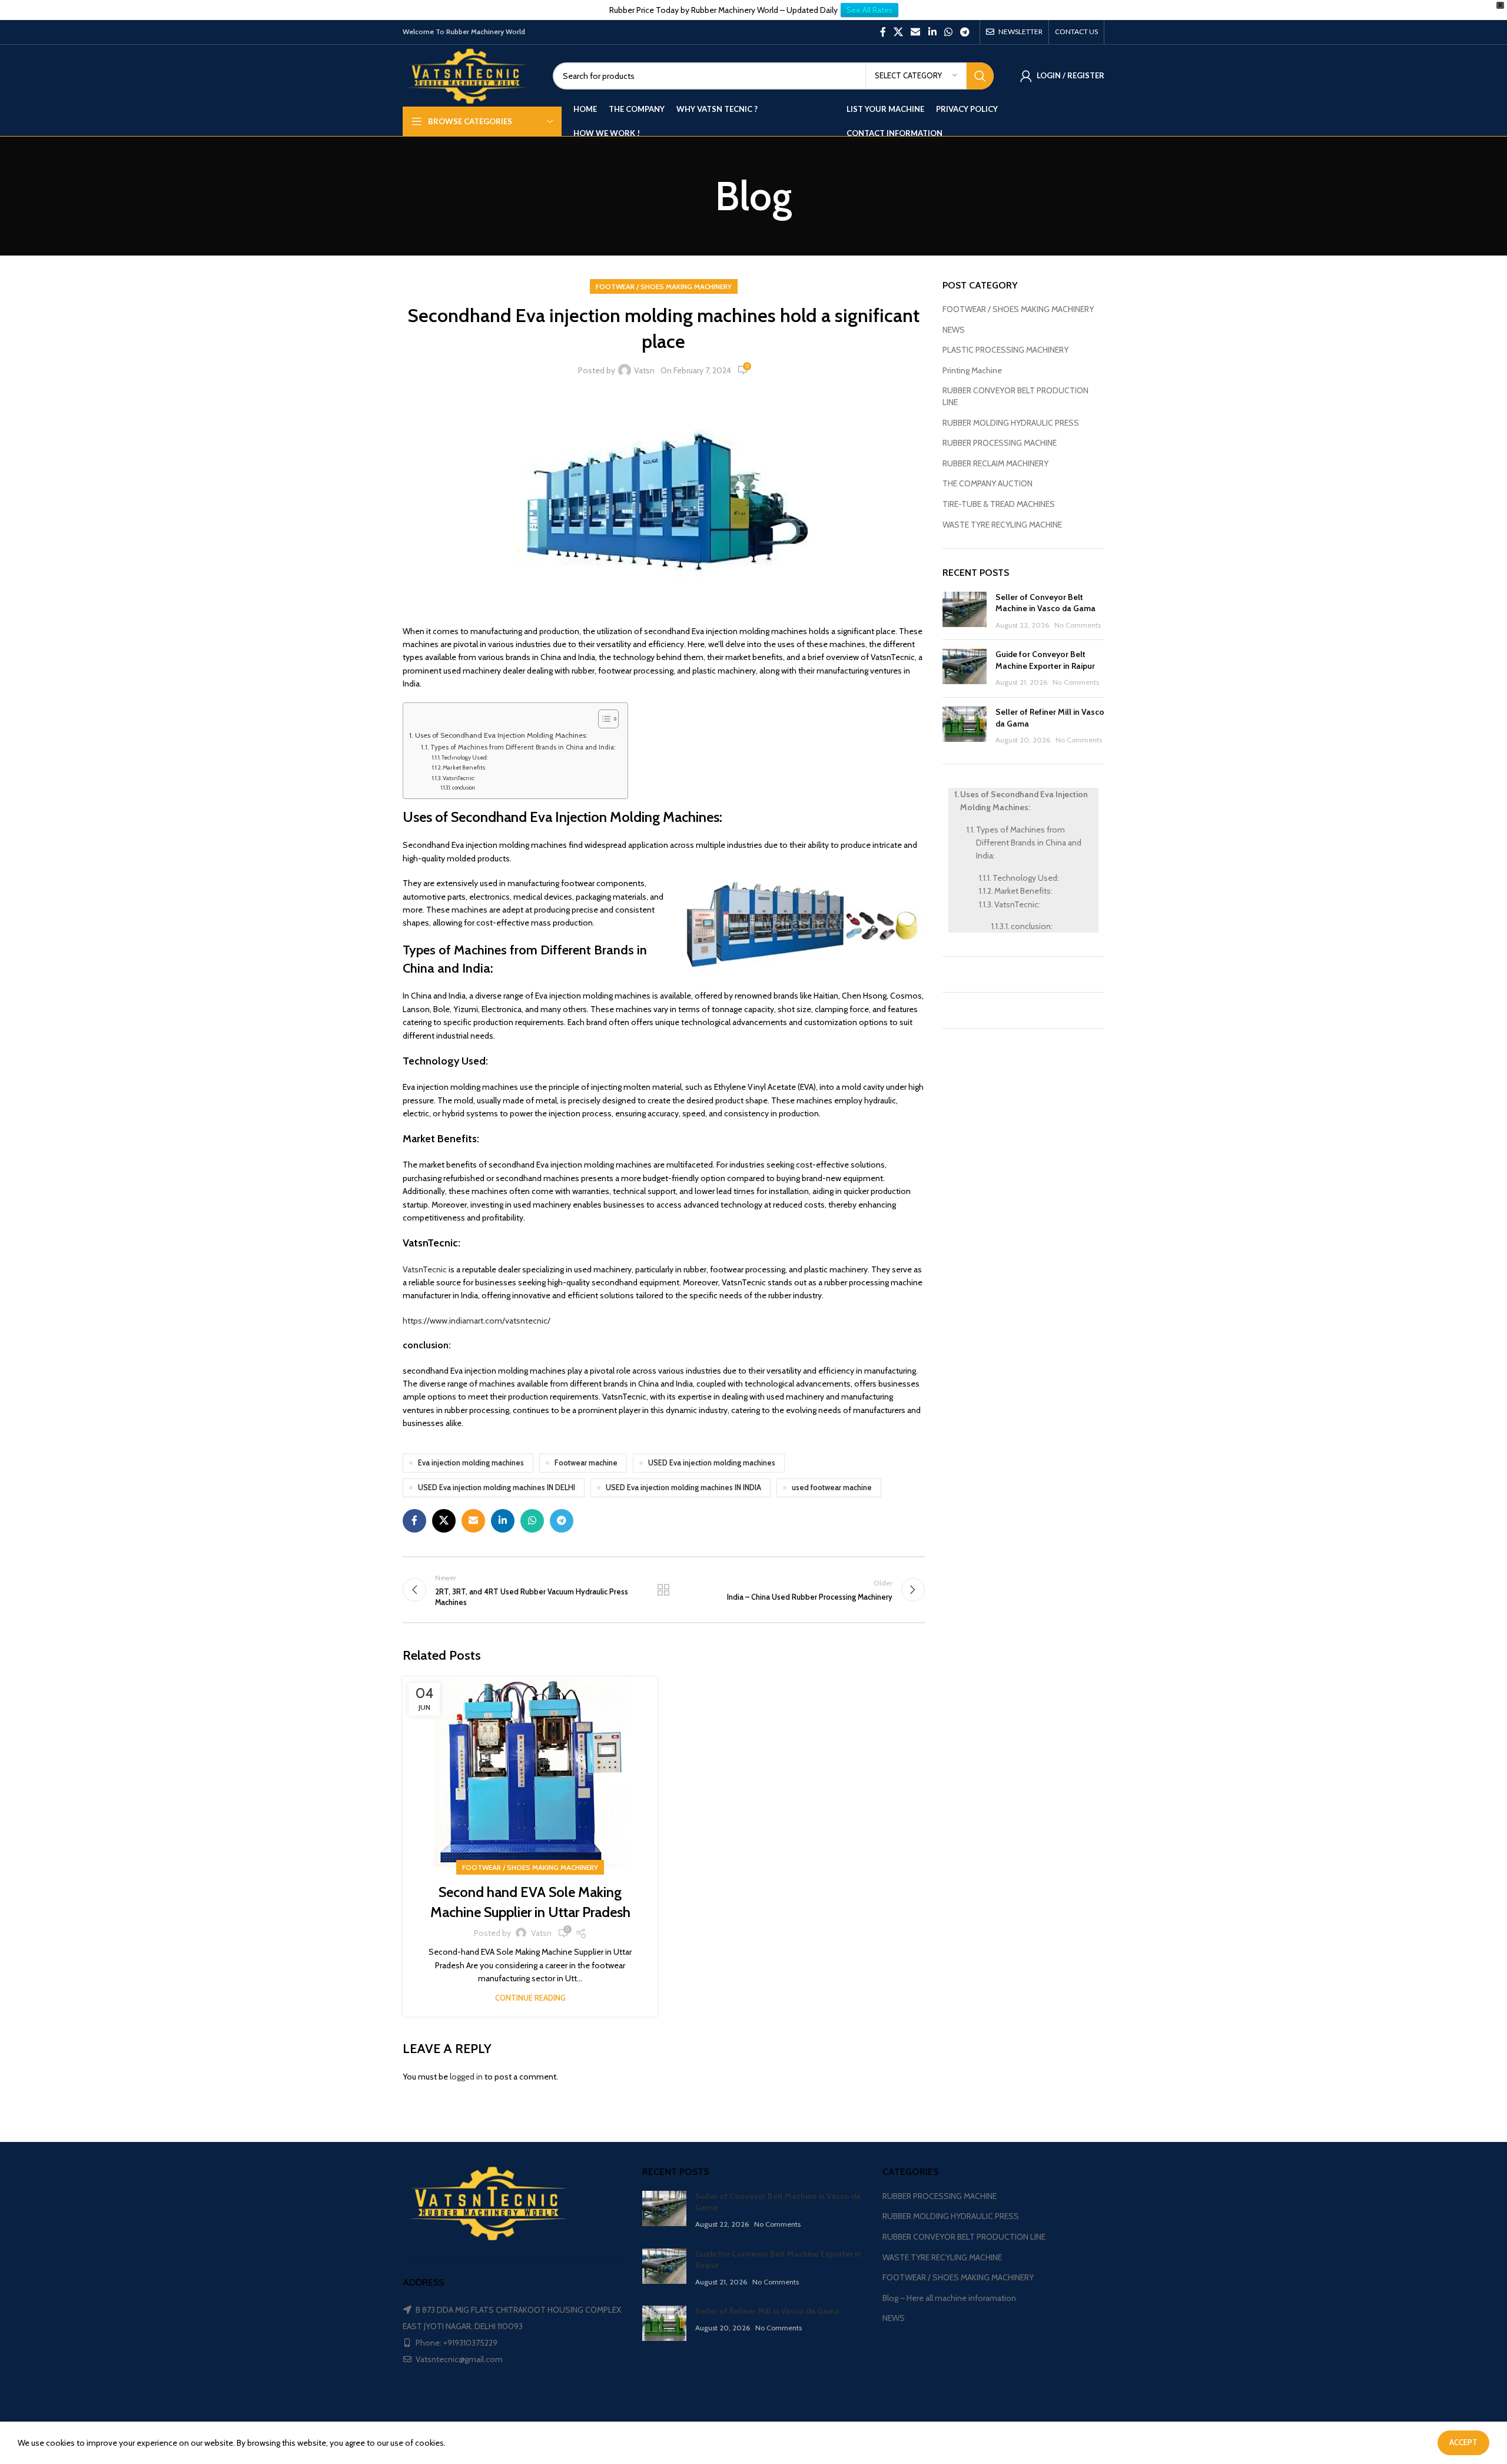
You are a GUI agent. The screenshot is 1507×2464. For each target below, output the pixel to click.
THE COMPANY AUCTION (987, 483)
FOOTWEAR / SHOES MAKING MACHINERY (664, 286)
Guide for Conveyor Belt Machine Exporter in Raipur (1045, 660)
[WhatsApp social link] (948, 32)
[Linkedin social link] (932, 32)
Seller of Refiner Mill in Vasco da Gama (767, 2311)
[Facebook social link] (883, 32)
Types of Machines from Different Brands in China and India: (523, 747)
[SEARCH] (980, 76)
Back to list (663, 1590)
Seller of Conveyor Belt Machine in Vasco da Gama (1045, 603)
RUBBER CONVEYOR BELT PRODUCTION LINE (1015, 396)
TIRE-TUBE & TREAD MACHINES (999, 504)
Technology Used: (464, 757)
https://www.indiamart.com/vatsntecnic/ (477, 1321)
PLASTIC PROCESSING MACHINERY (1005, 350)
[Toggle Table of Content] (603, 719)
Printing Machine (972, 370)
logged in (466, 2077)
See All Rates (869, 10)
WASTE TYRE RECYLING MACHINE (1002, 525)
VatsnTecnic (425, 1269)
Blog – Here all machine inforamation (949, 2298)
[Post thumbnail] (965, 611)
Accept (1463, 2442)
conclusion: (464, 787)
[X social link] (898, 32)
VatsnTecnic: (459, 778)
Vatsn (644, 370)
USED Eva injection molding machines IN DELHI (497, 1488)
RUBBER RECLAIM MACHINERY (995, 463)
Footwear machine (586, 1463)
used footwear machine (832, 1488)
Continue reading (530, 1998)
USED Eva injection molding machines (712, 1463)
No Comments (1078, 625)
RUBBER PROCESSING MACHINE (1000, 443)
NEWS (954, 330)
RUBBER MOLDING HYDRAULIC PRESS (1011, 423)
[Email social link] (916, 32)
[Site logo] (469, 75)
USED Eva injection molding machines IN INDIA (683, 1488)
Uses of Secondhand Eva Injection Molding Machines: (501, 735)
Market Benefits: (464, 767)
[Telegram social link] (965, 32)
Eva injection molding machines (471, 1463)
